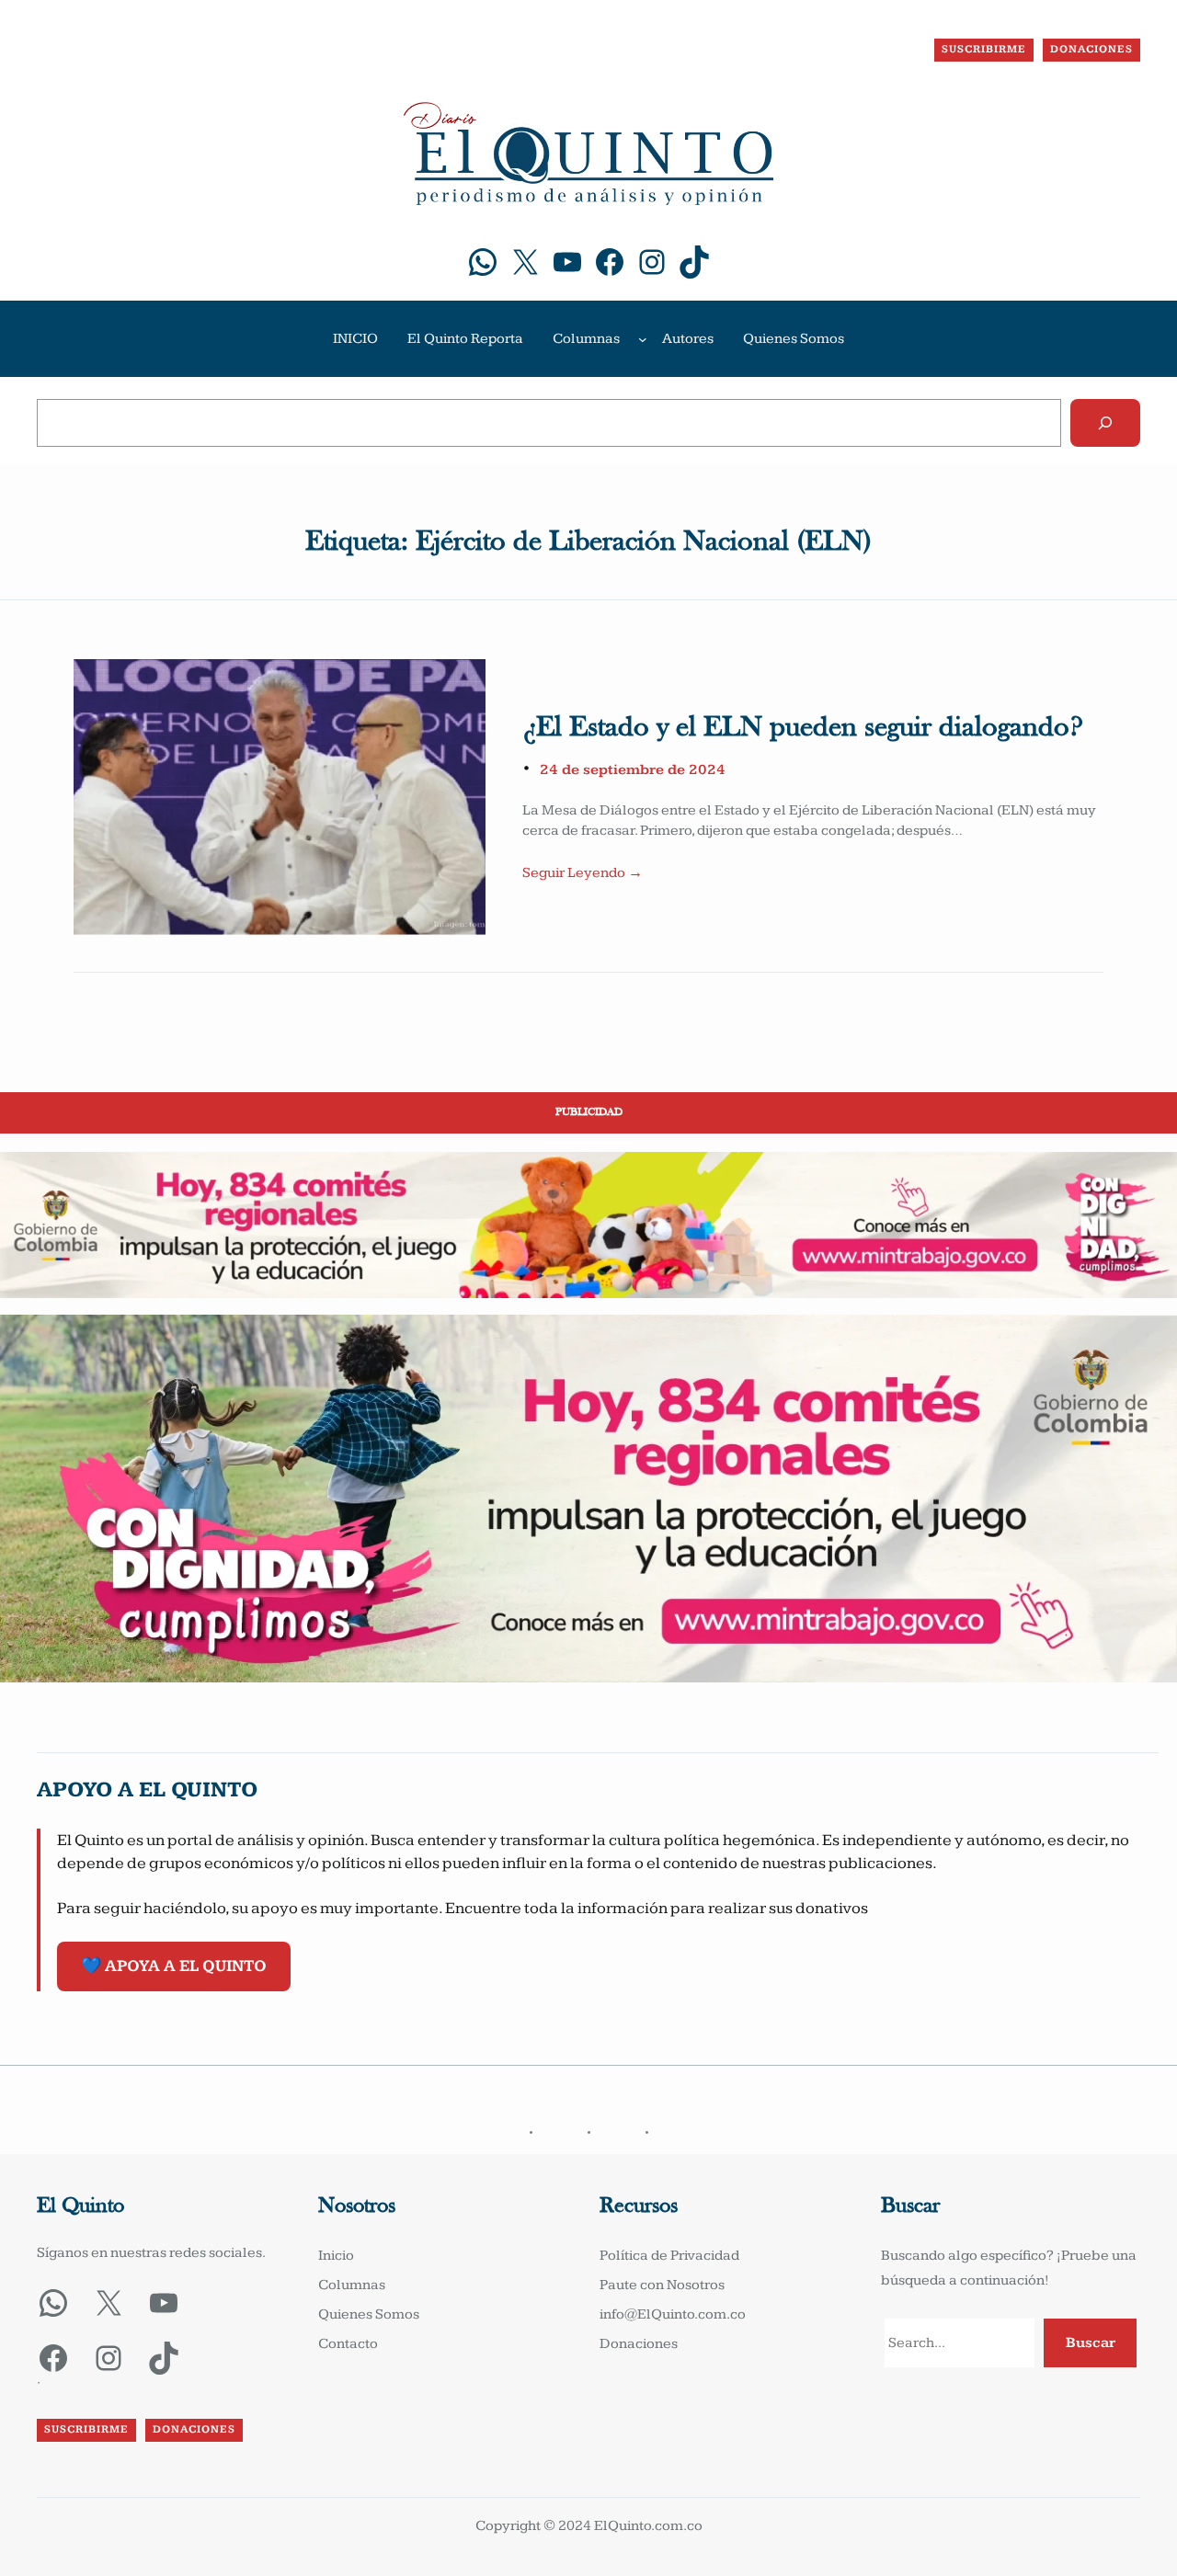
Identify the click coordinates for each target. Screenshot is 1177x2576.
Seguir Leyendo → (583, 873)
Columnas (586, 339)
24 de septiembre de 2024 (633, 770)
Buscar (1091, 2343)
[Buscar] (1105, 423)
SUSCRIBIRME (984, 49)
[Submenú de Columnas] (643, 339)
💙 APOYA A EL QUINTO (174, 1966)
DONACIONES (1091, 49)
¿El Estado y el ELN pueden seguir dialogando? (803, 728)
